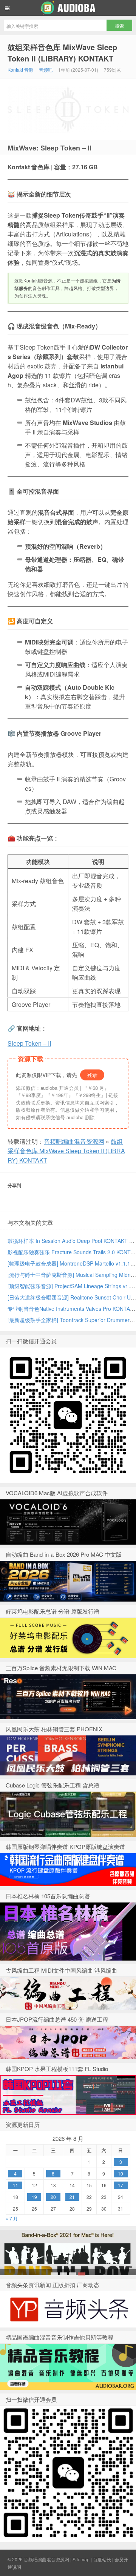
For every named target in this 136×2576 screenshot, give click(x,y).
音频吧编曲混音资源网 (68, 8)
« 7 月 (12, 2218)
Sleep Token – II (29, 1043)
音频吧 (46, 70)
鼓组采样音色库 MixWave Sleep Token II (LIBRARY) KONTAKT (62, 53)
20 (53, 2197)
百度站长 (102, 2559)
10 (121, 2173)
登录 (92, 1075)
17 (121, 2185)
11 (15, 2185)
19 (34, 2197)
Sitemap (81, 2559)
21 (72, 2197)
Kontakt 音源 (20, 70)
